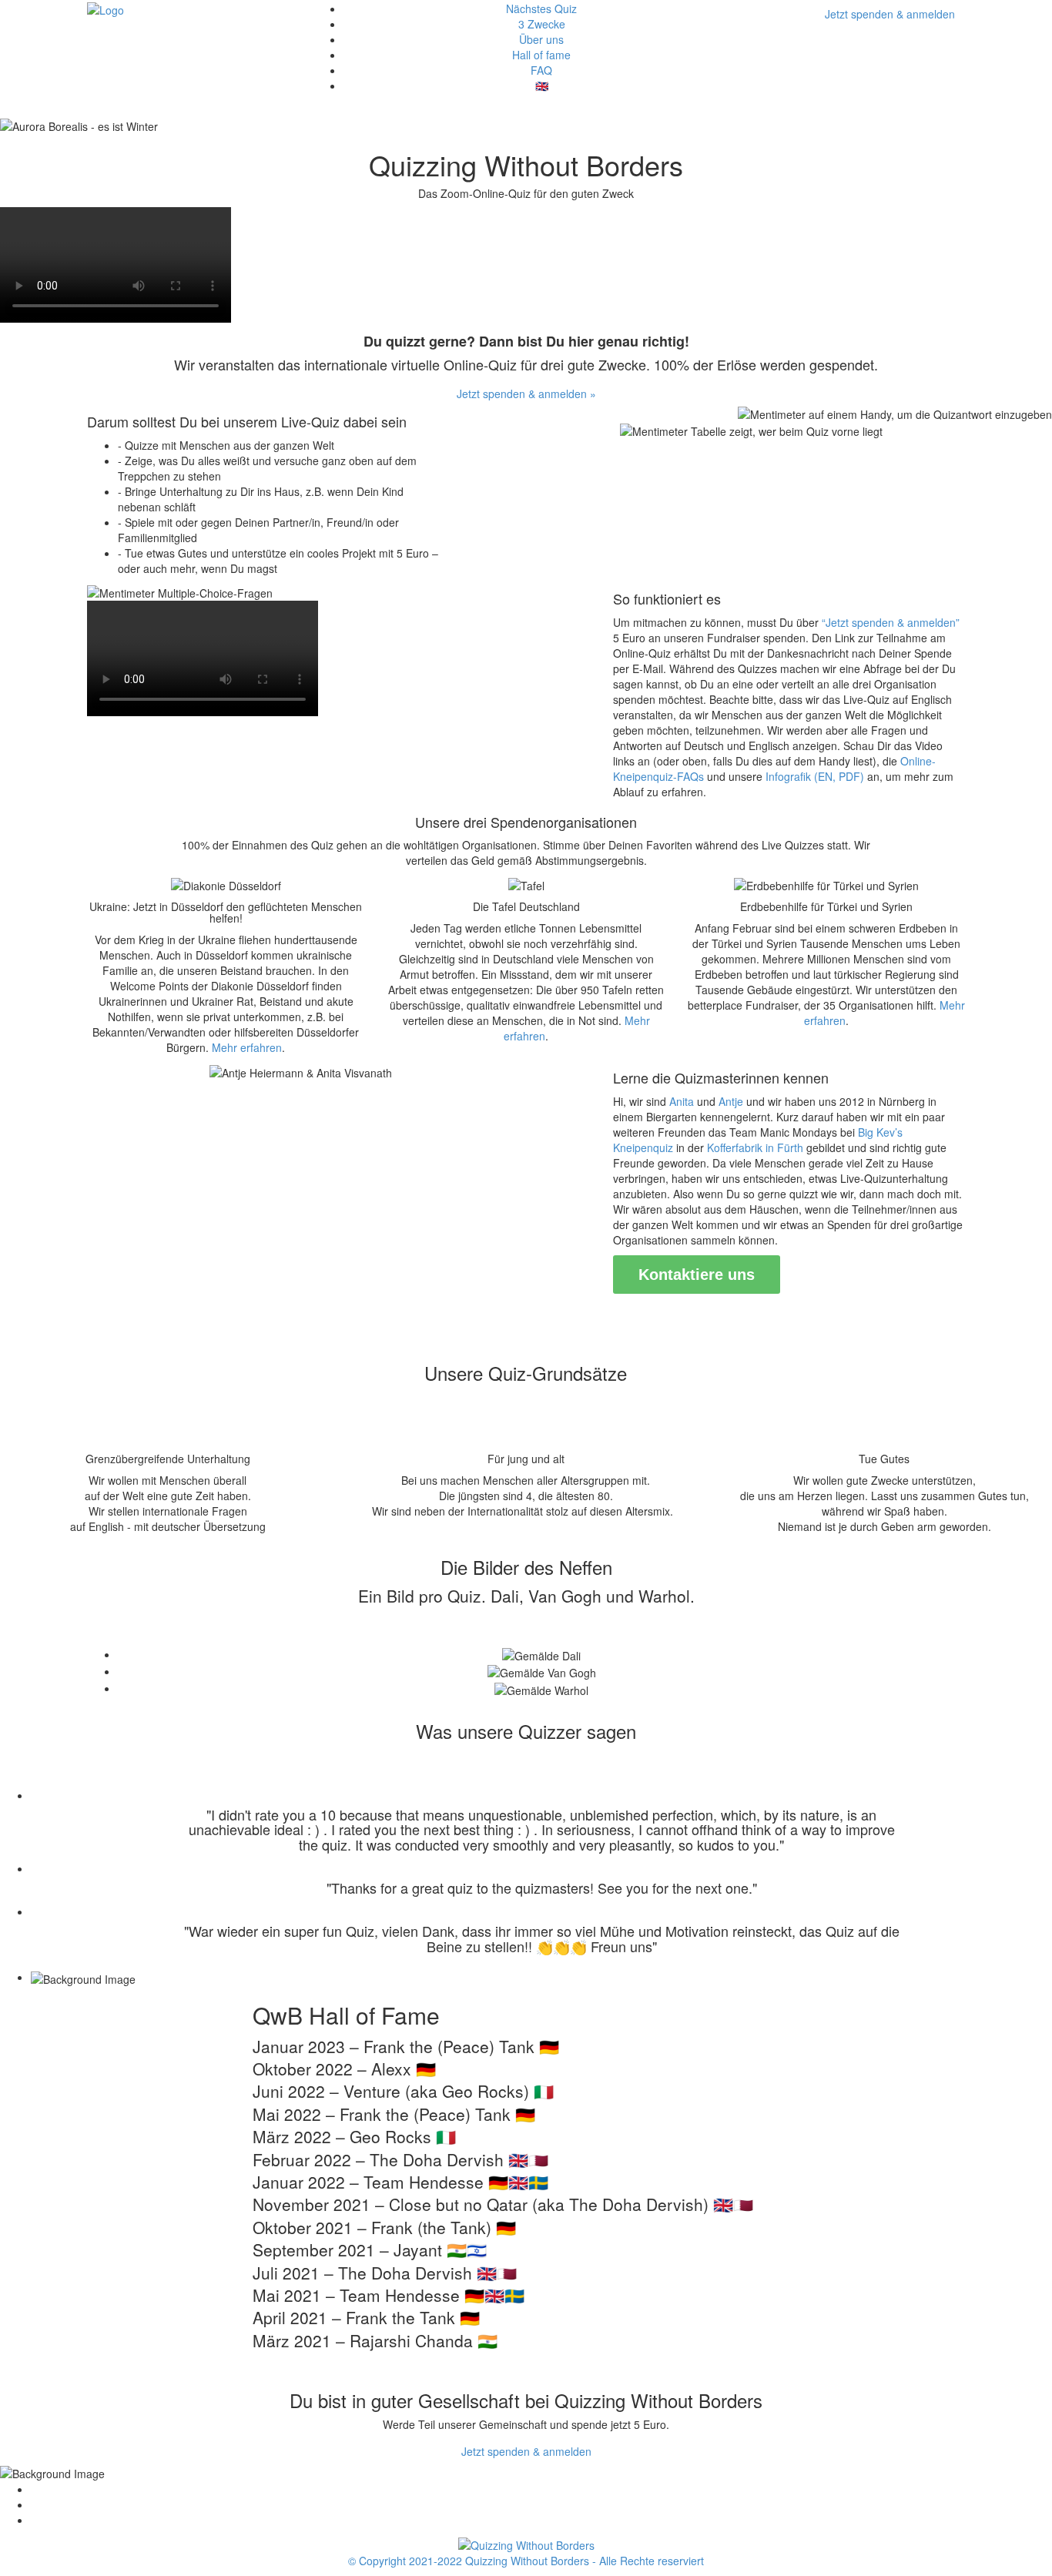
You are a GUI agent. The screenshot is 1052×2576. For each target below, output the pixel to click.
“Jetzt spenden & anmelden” (891, 622)
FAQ (541, 70)
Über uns (541, 39)
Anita (682, 1101)
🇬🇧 (542, 85)
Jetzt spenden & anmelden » (526, 394)
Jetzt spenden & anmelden (890, 14)
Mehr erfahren (247, 1047)
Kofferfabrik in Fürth (755, 1147)
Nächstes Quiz (541, 8)
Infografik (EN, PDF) (816, 776)
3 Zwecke (542, 24)
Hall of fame (541, 55)
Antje (731, 1101)
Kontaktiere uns (697, 1275)
